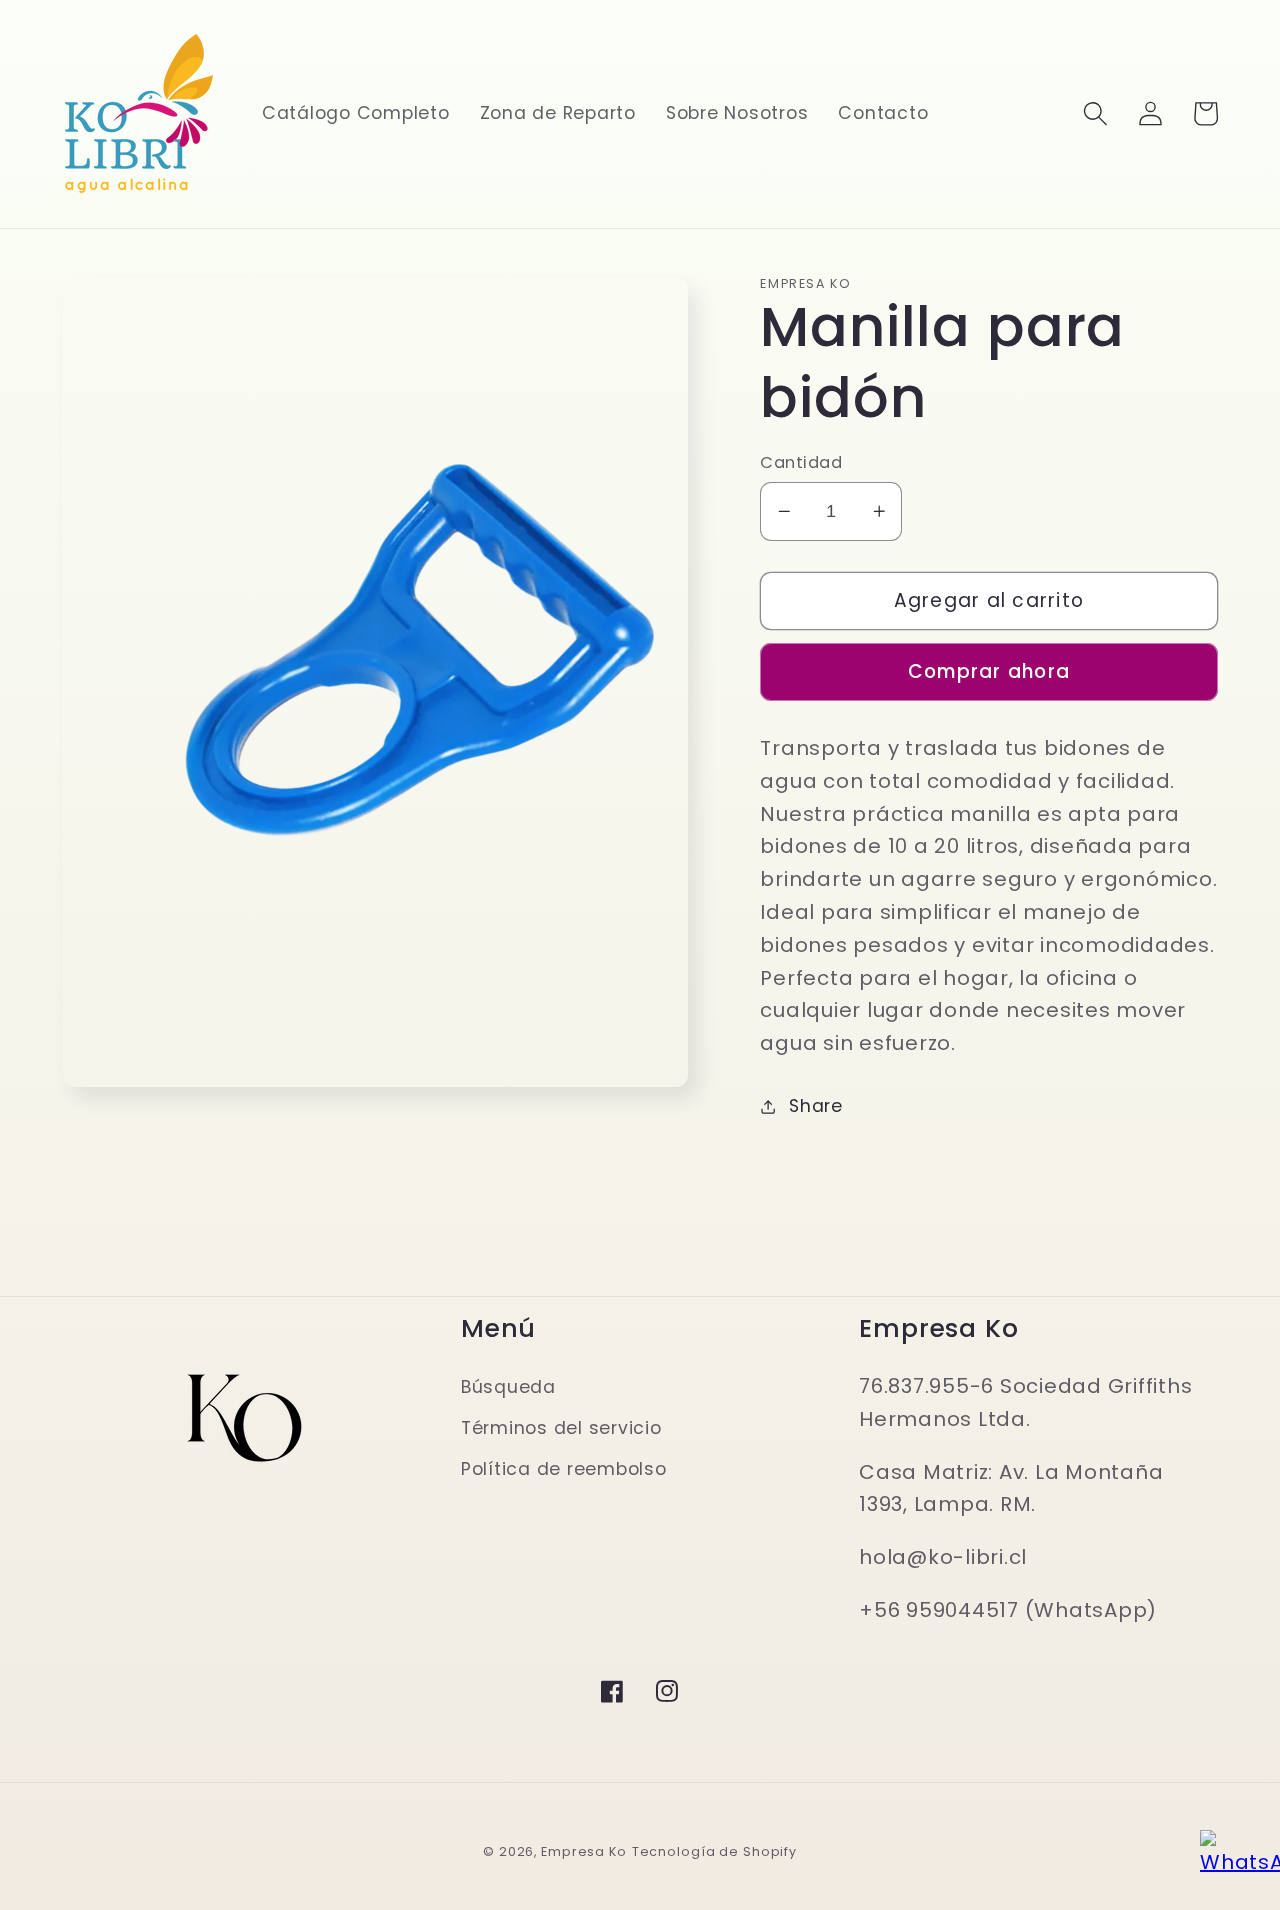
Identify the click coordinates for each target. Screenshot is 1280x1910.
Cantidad (801, 463)
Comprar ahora (989, 671)
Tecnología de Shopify (714, 1851)
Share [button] (816, 1106)
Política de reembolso (564, 1469)
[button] (1095, 113)
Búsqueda (508, 1387)
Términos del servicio (561, 1428)
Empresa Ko (584, 1851)
